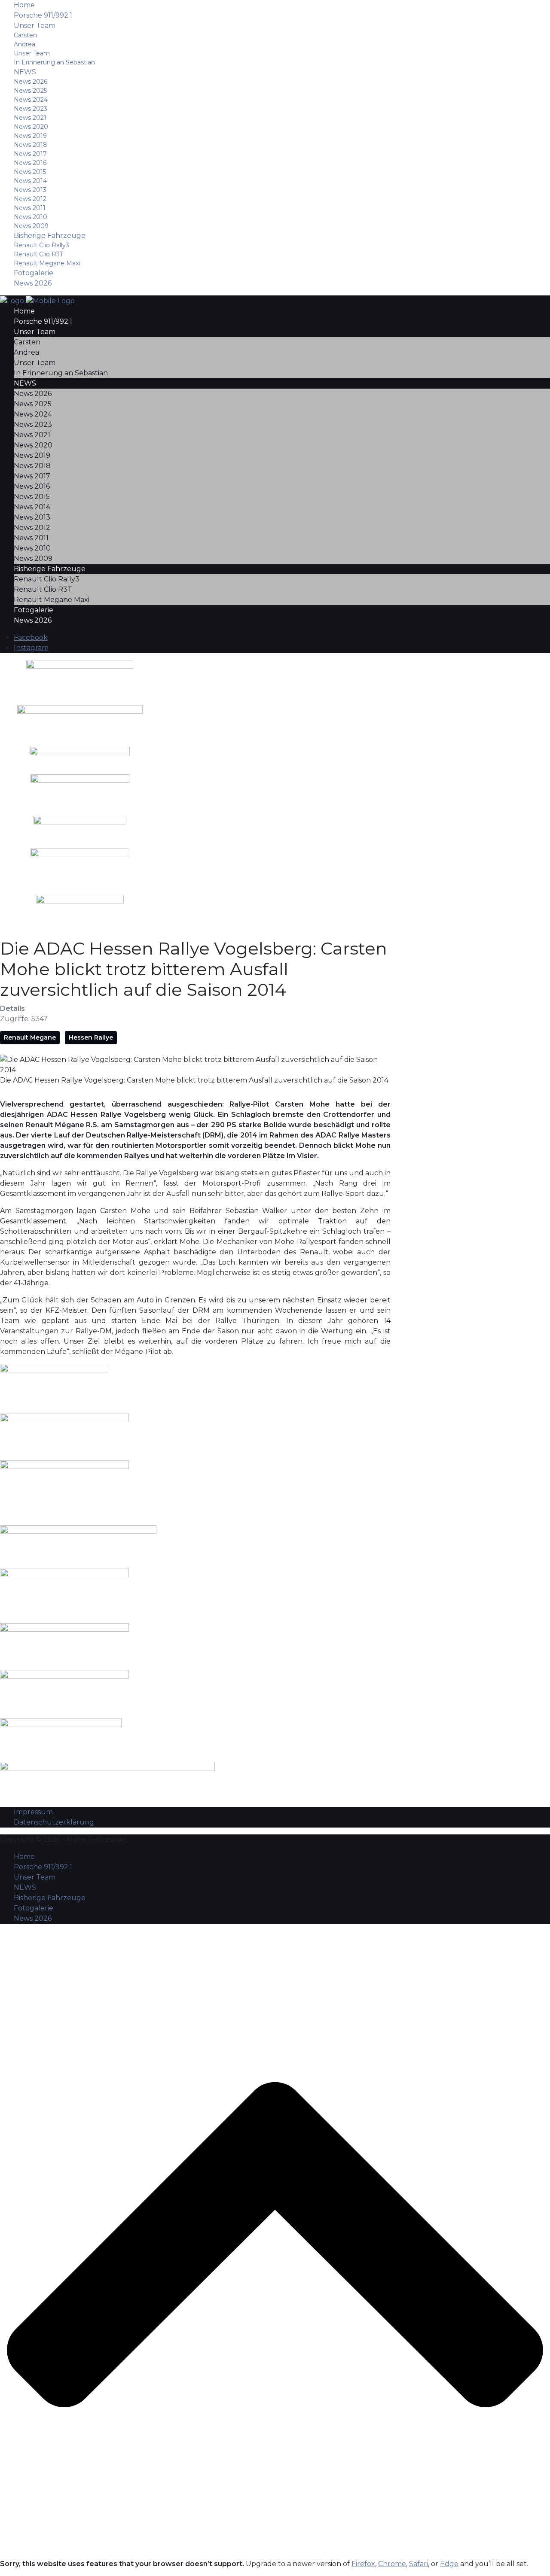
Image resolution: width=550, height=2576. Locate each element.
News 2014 (30, 181)
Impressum (33, 1812)
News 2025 (30, 91)
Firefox (363, 2564)
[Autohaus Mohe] (78, 1541)
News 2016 (30, 163)
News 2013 (30, 190)
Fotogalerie (34, 273)
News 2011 (30, 208)
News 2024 (31, 100)
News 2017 (30, 154)
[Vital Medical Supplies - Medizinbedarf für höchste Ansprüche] (80, 679)
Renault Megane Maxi (47, 263)
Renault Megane (30, 1037)
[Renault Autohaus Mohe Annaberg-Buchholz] (80, 756)
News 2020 (31, 127)
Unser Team (35, 26)
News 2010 (31, 217)
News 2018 (31, 145)
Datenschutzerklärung (54, 1822)
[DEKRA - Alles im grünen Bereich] (80, 828)
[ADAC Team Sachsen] (80, 913)
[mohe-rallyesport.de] (37, 300)
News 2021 (30, 118)
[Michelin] (80, 791)
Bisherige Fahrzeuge (50, 236)
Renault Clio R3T (38, 254)
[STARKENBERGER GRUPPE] (80, 722)
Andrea (24, 44)
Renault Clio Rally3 (41, 245)
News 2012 (30, 199)
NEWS (25, 72)
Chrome (392, 2564)
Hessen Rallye (91, 1037)
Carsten (25, 35)
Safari (419, 2564)
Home (24, 5)
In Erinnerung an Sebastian (54, 62)
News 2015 (30, 172)
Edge (449, 2564)
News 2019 (30, 136)
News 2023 (31, 109)
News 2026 (31, 82)
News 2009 (31, 226)
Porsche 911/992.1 (43, 15)
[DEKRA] (64, 1641)
